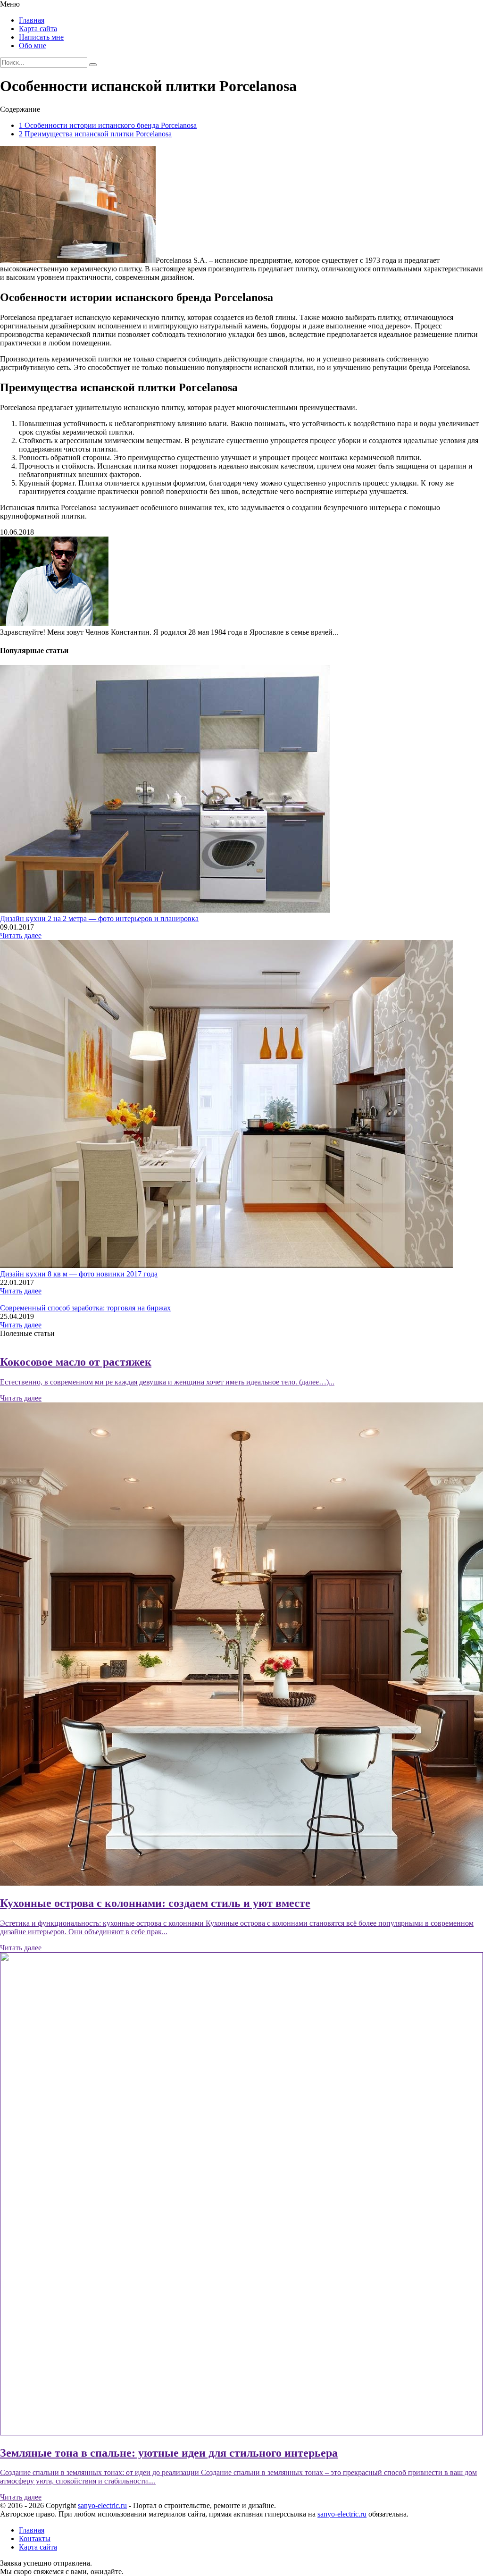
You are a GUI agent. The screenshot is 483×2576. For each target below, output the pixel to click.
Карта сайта (38, 29)
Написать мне (41, 37)
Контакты (35, 2538)
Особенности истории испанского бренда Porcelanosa (108, 125)
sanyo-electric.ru (102, 2505)
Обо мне (33, 46)
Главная (32, 20)
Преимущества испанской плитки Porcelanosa (95, 134)
